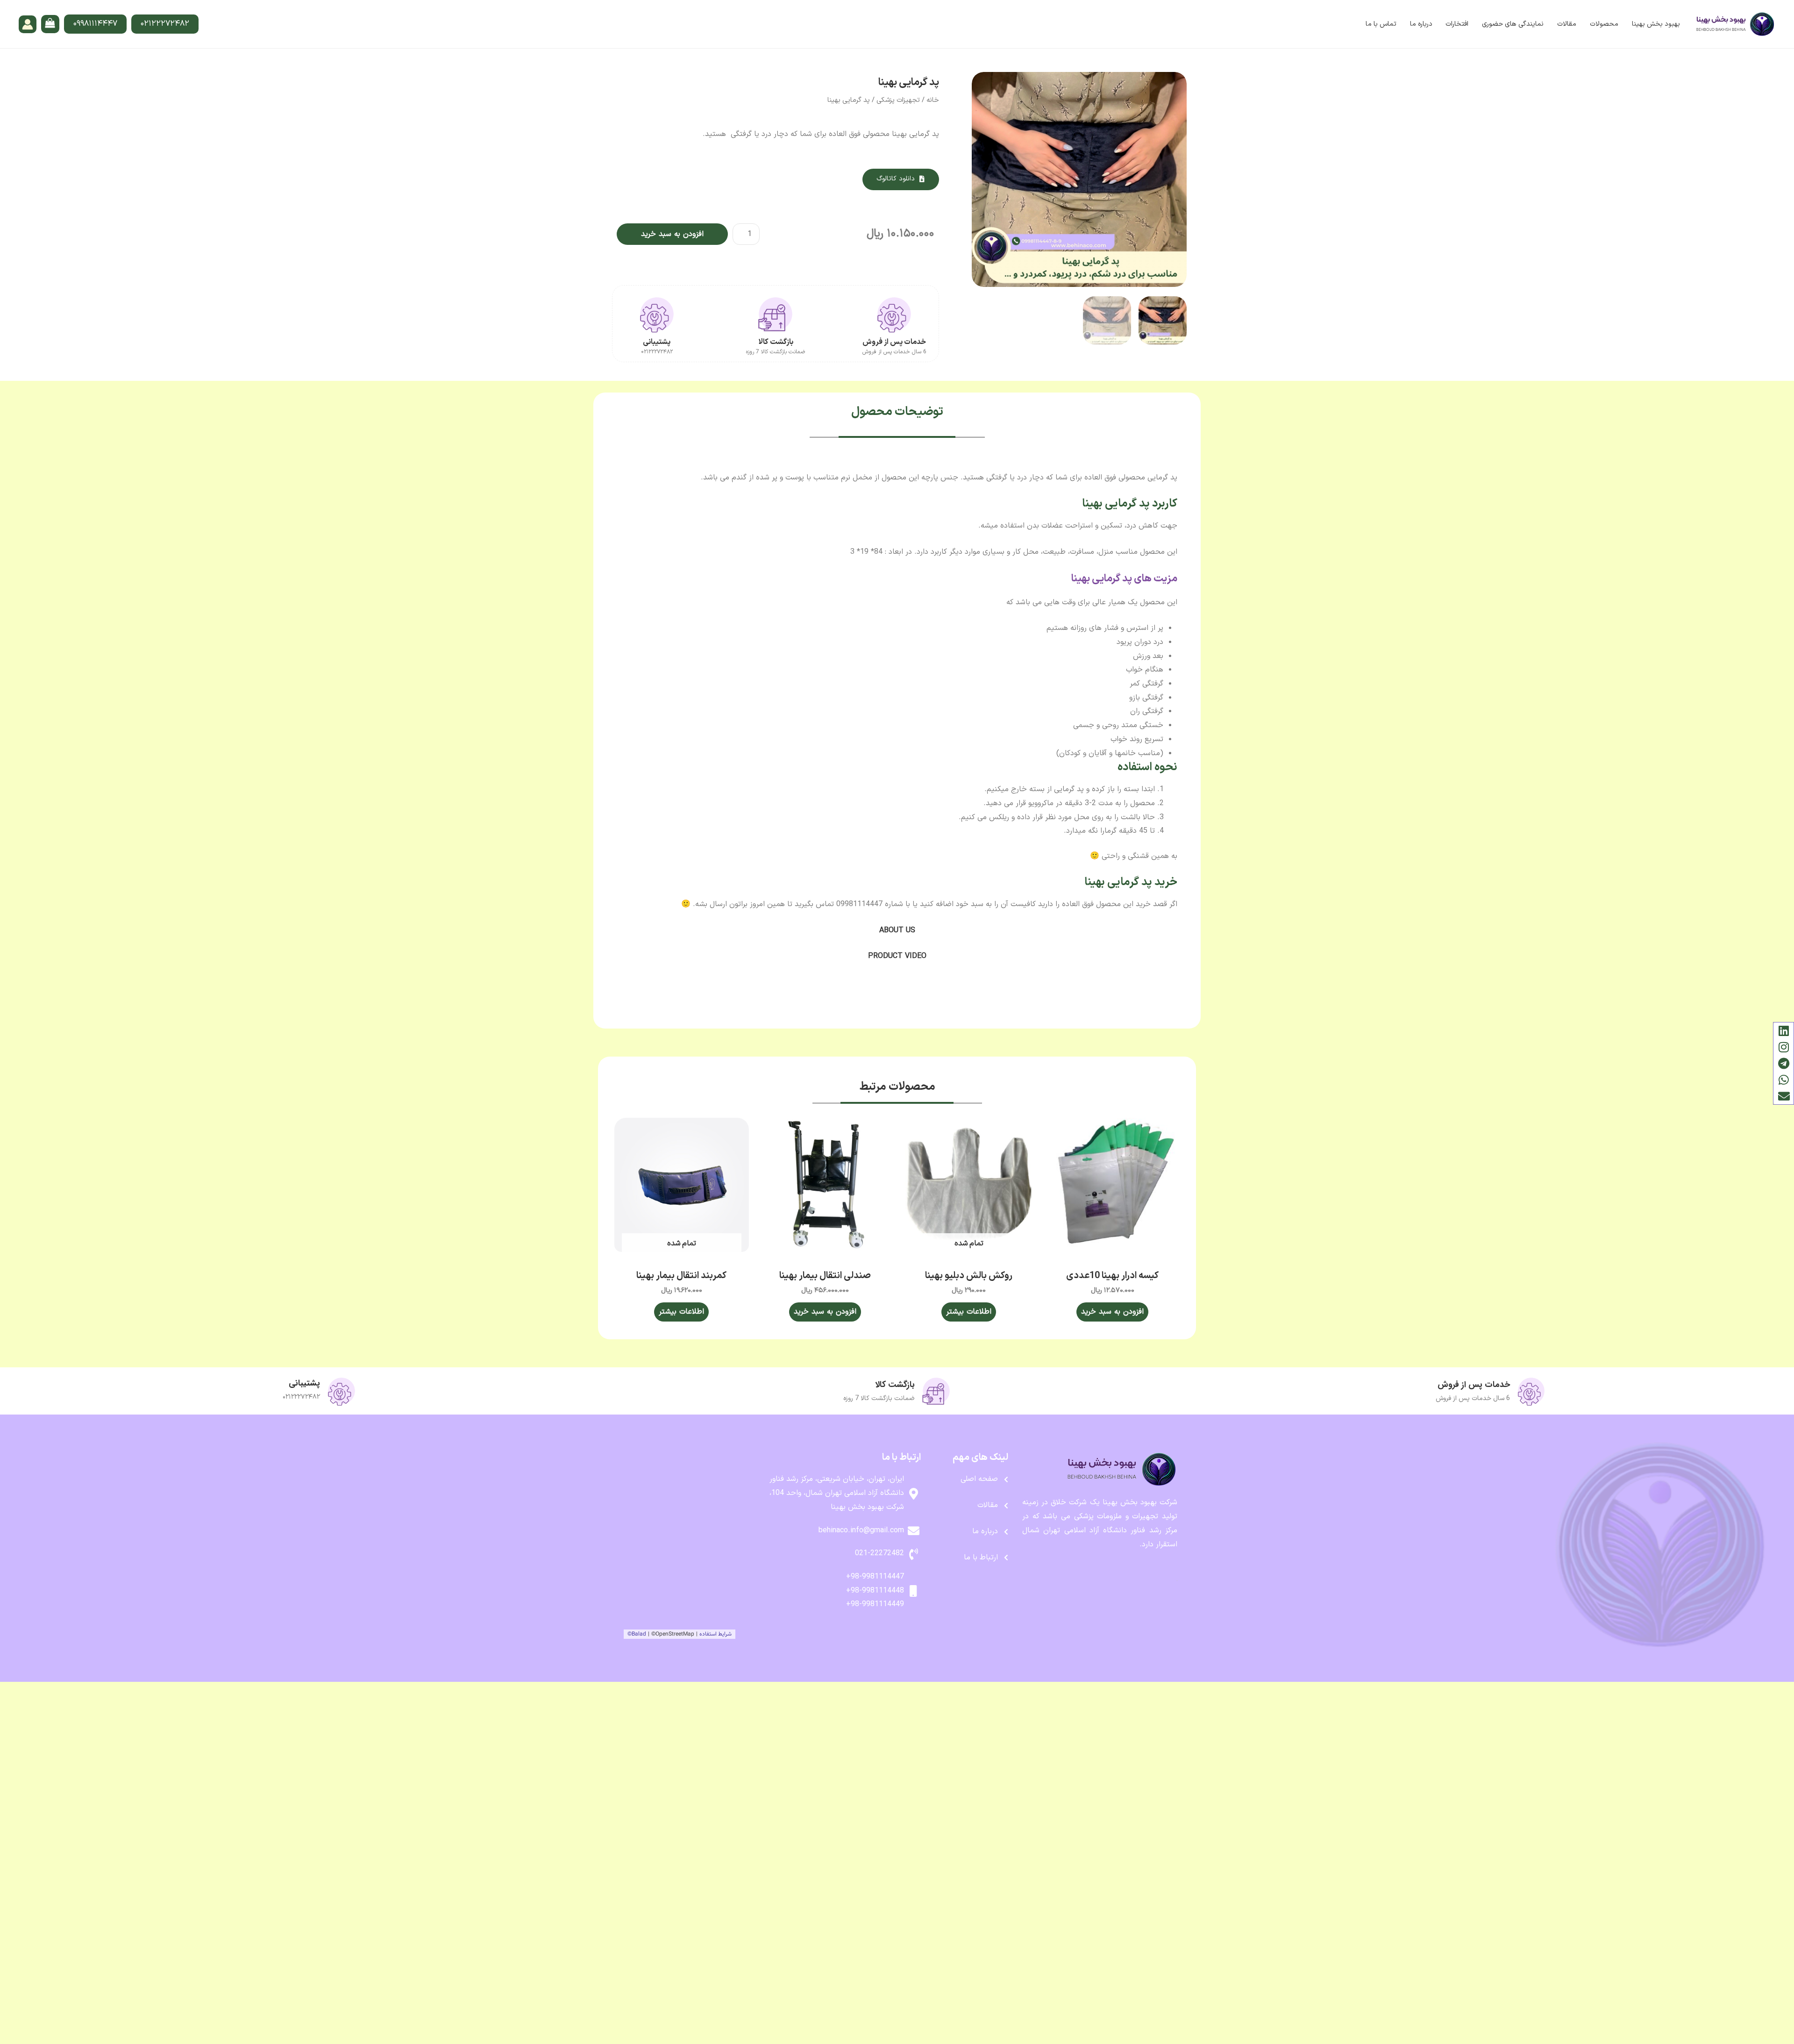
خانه (933, 100)
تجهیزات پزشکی (898, 100)
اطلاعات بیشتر (969, 1312)
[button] (901, 179)
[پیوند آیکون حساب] (28, 24)
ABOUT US (897, 930)
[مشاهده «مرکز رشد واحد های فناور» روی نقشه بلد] (686, 1545)
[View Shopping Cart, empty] (50, 24)
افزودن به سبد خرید (672, 234)
